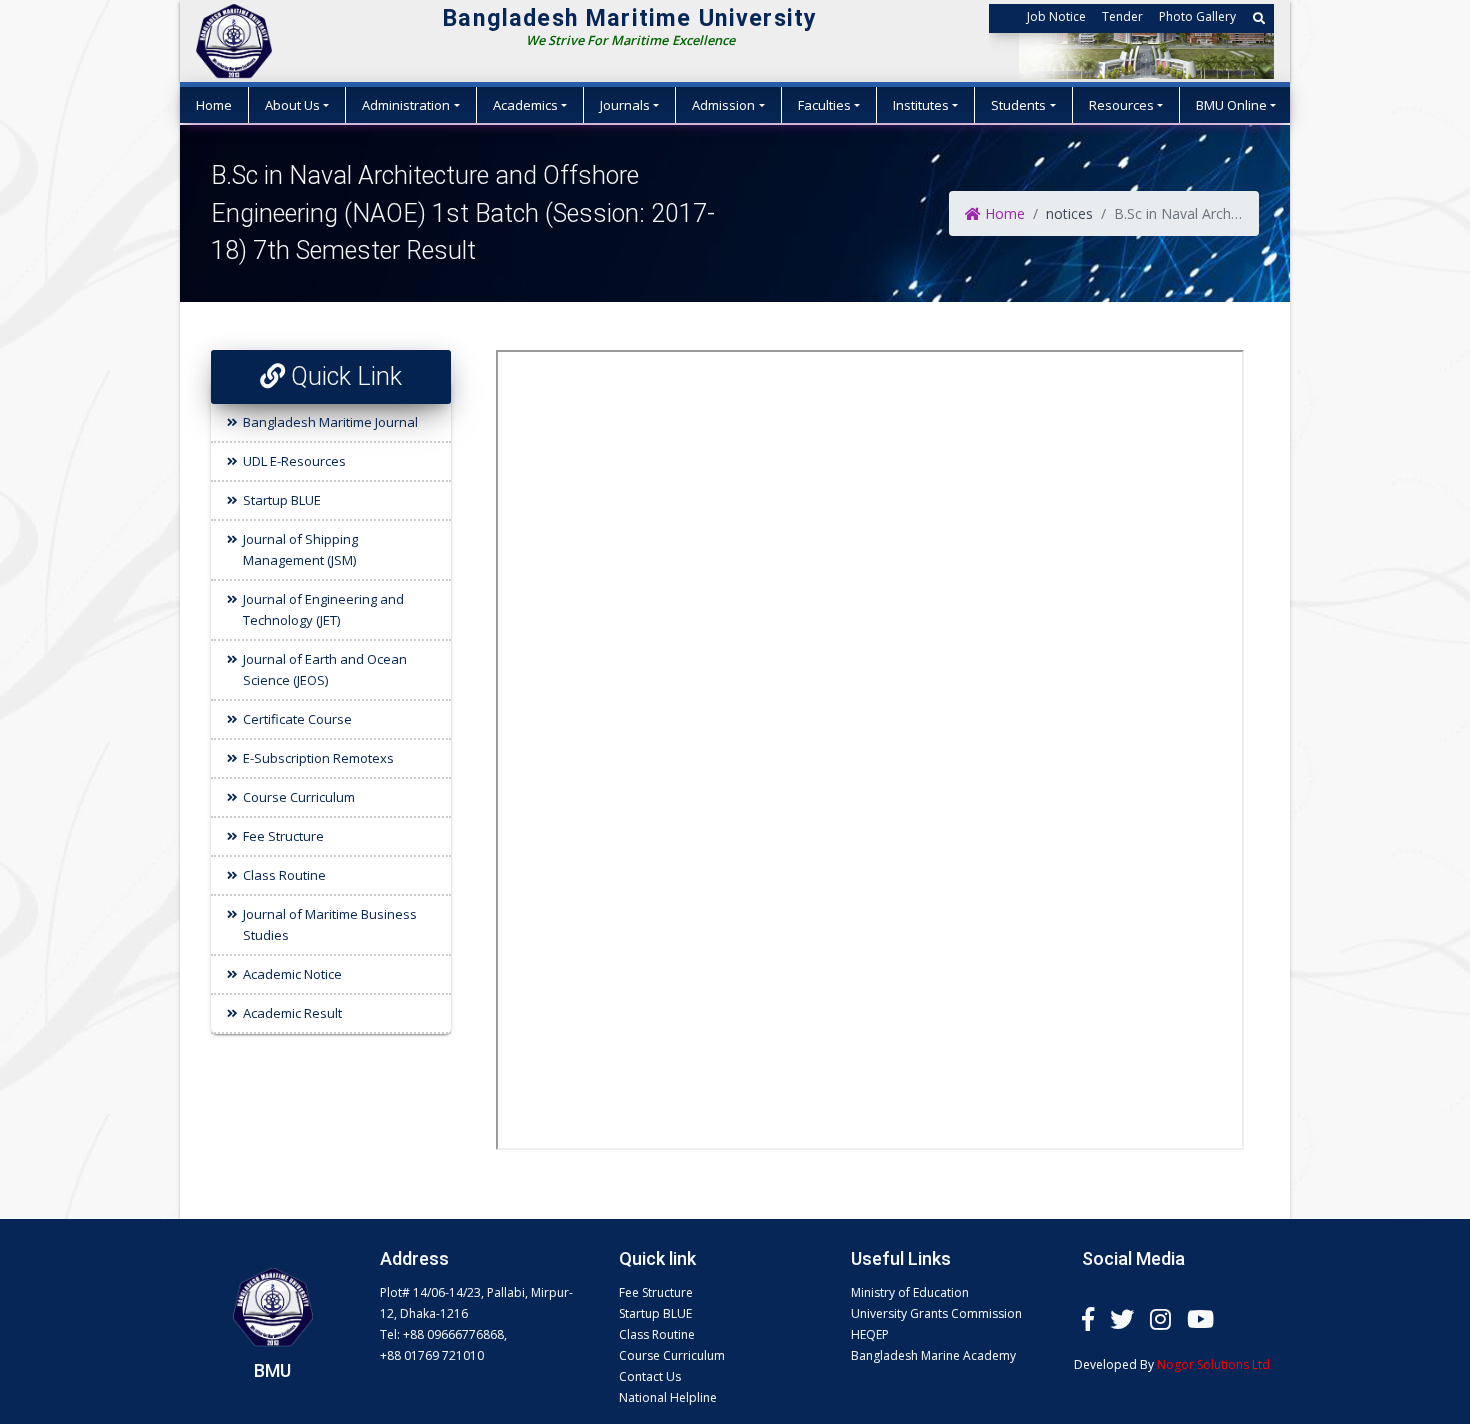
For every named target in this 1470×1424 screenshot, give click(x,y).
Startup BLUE (282, 500)
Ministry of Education (910, 1292)
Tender (1122, 16)
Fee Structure (283, 836)
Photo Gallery (1197, 16)
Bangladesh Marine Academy (933, 1355)
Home (214, 105)
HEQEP (870, 1334)
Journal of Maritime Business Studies (330, 924)
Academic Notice (292, 974)
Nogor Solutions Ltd (1213, 1364)
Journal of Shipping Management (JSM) (300, 549)
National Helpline (668, 1397)
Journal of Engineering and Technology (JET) (323, 609)
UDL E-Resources (294, 461)
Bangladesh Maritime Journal (330, 422)
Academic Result (292, 1013)
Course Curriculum (299, 797)
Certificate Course (297, 719)
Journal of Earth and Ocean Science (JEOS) (325, 669)
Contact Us (650, 1376)
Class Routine (284, 875)
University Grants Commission (936, 1313)
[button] (1259, 18)
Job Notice (1056, 16)
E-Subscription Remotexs (318, 758)
